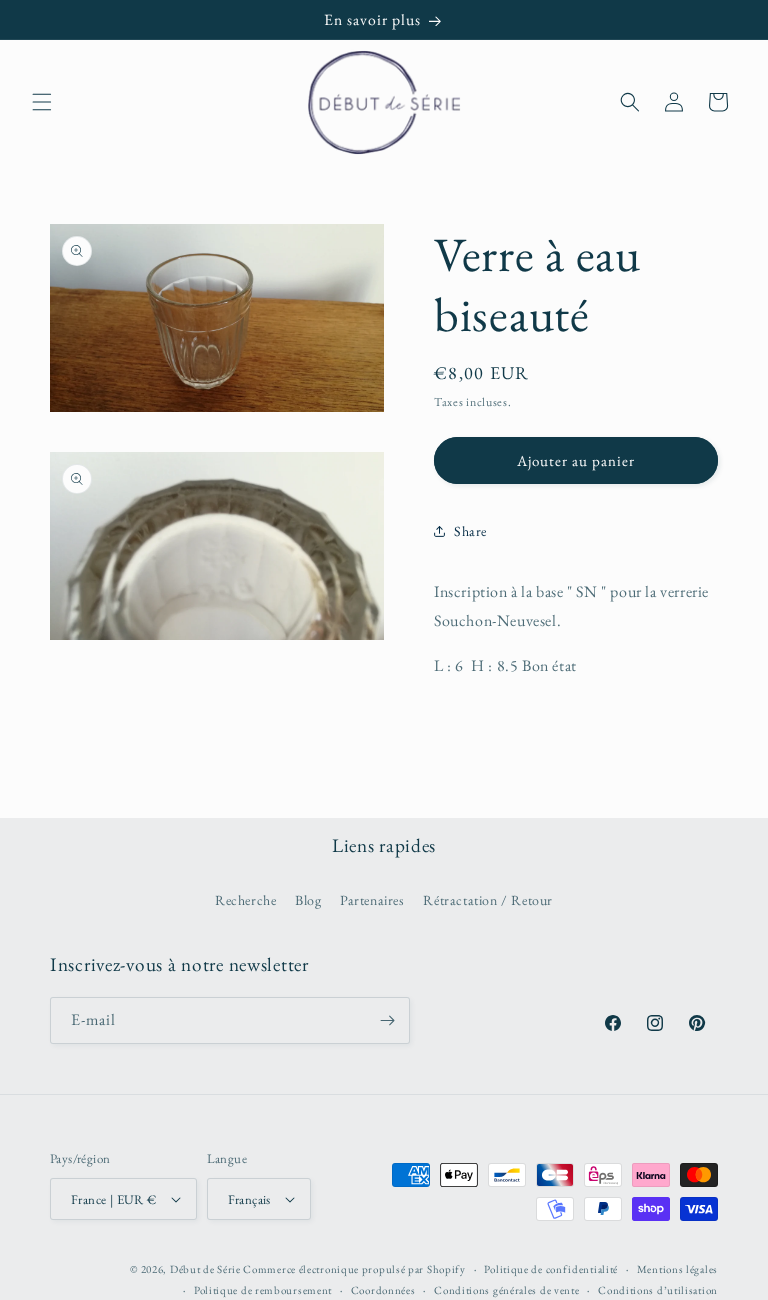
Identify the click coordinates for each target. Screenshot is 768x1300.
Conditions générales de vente (506, 1290)
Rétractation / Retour (488, 900)
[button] (42, 102)
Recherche (245, 900)
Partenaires (372, 900)
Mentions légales (677, 1269)
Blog (308, 900)
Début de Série (205, 1269)
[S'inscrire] (387, 1020)
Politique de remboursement (263, 1290)
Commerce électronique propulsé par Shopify (354, 1269)
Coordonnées (383, 1290)
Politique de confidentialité (551, 1269)
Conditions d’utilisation (658, 1290)
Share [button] (470, 531)
